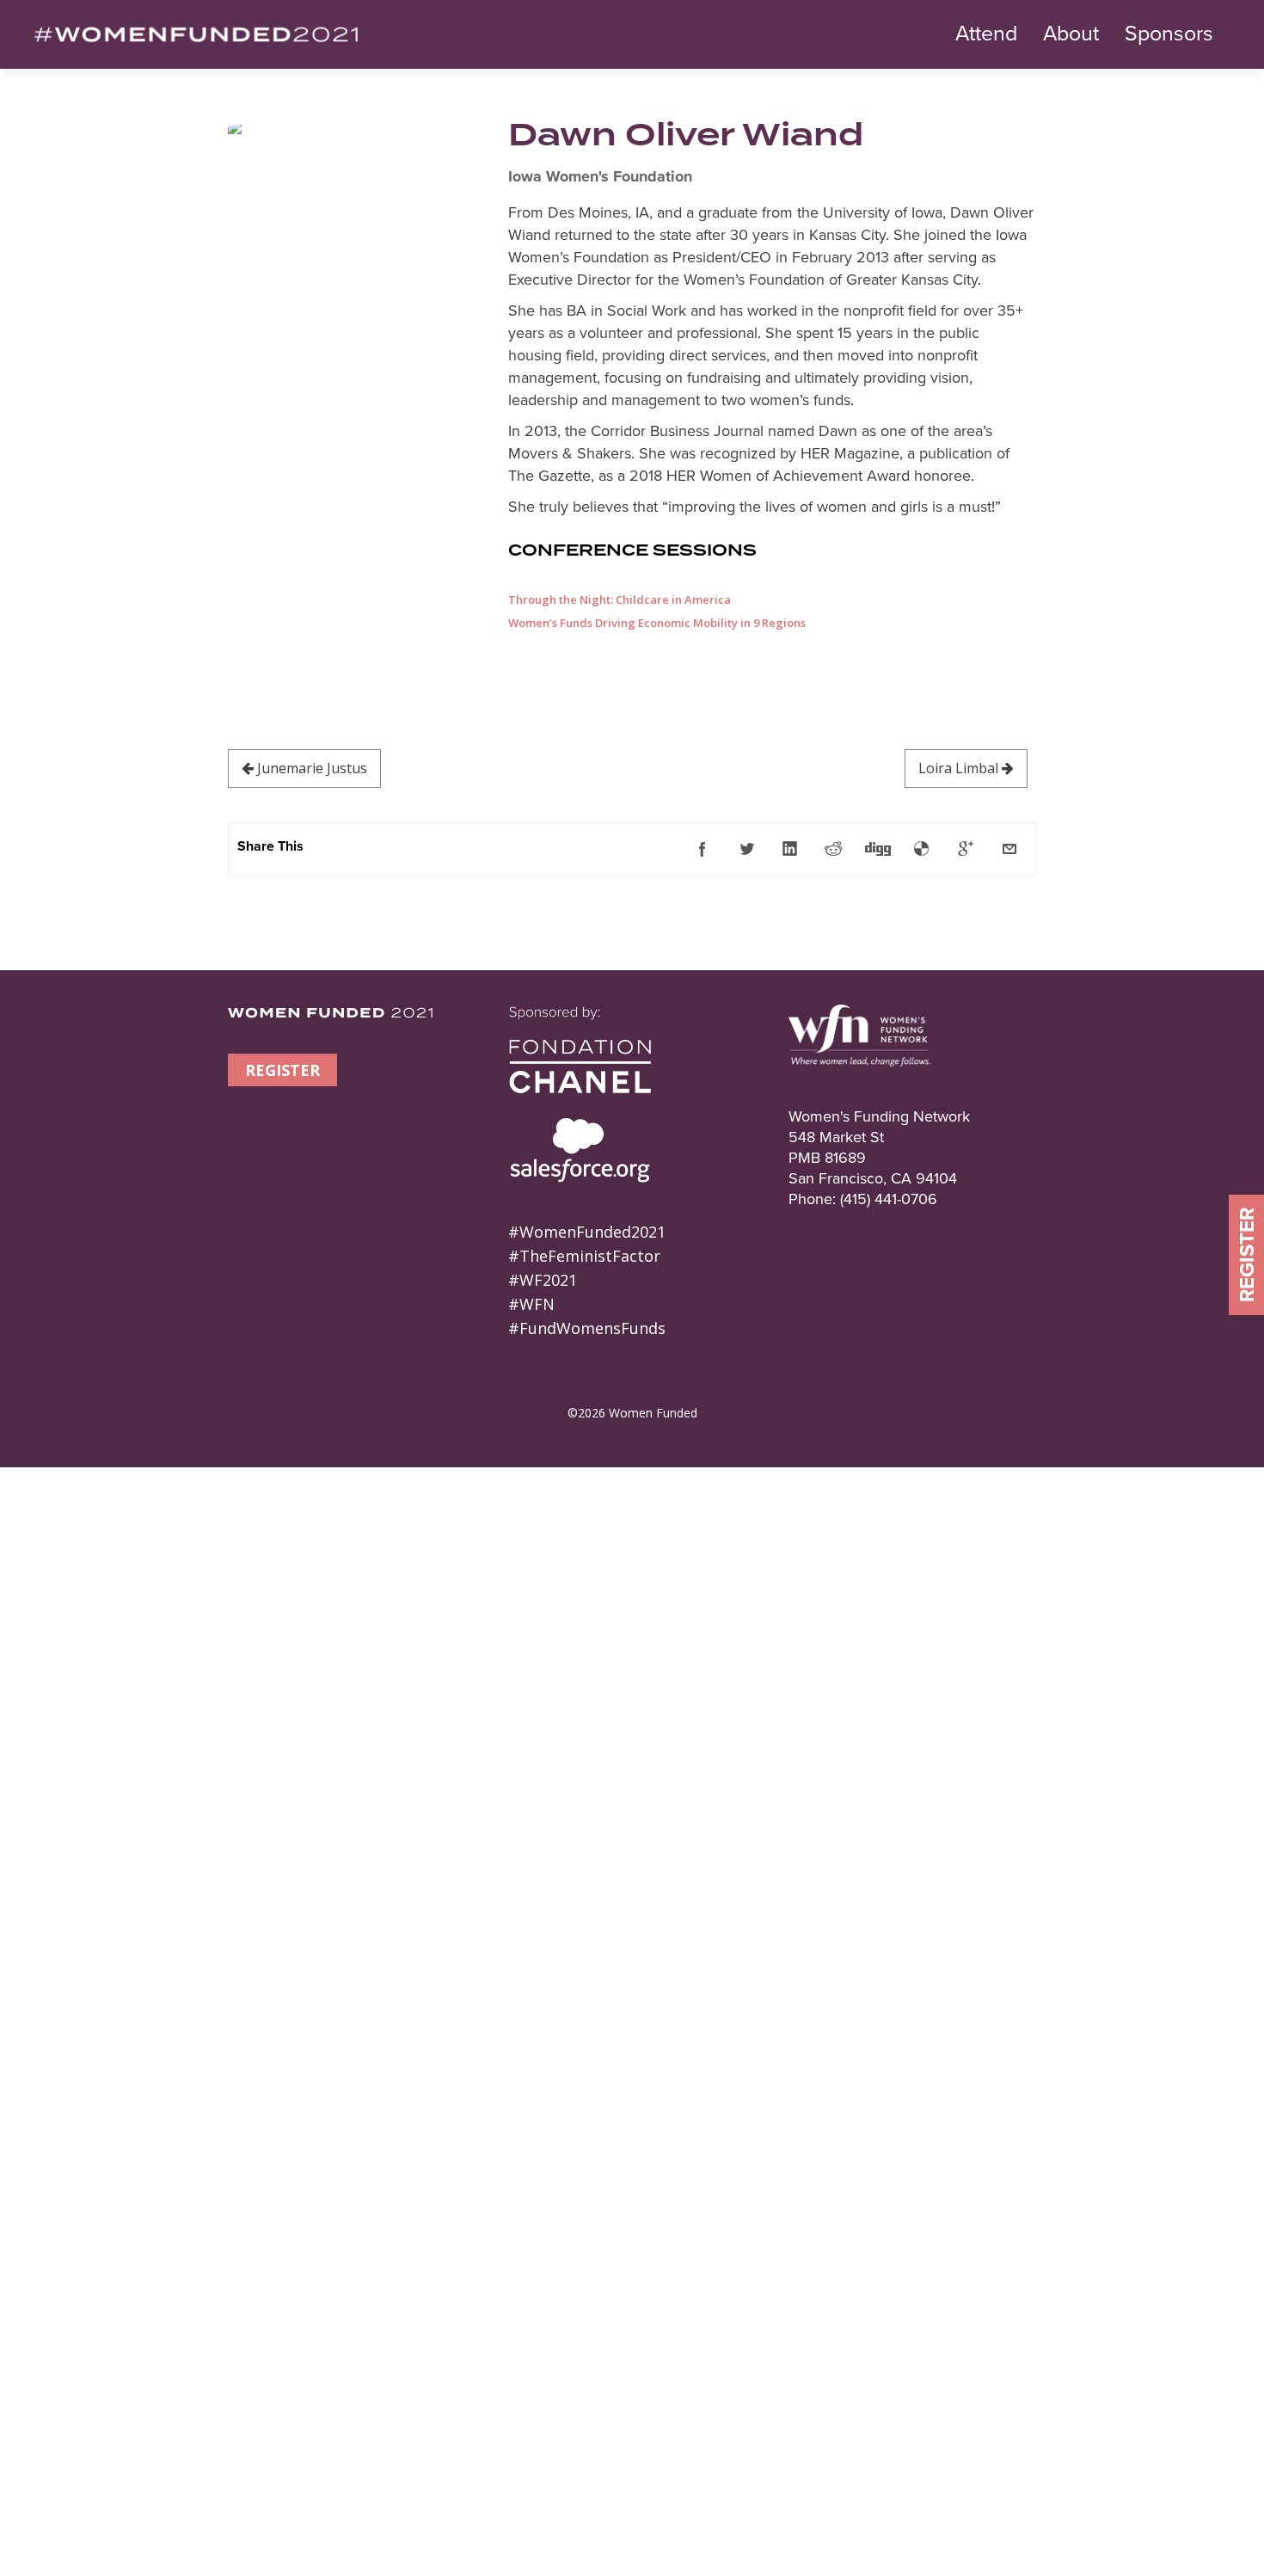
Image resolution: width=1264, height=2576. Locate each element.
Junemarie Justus (310, 768)
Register (1247, 1255)
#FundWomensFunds (587, 1328)
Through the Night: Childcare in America (620, 599)
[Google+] (966, 849)
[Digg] (878, 849)
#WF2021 (543, 1280)
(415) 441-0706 (889, 1199)
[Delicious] (922, 849)
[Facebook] (703, 849)
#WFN (531, 1304)
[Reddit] (834, 849)
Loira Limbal (960, 768)
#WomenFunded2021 (587, 1232)
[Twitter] (746, 849)
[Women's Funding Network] (859, 1096)
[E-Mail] (1009, 849)
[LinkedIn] (790, 849)
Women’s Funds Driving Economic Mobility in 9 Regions (657, 623)
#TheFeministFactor (584, 1256)
